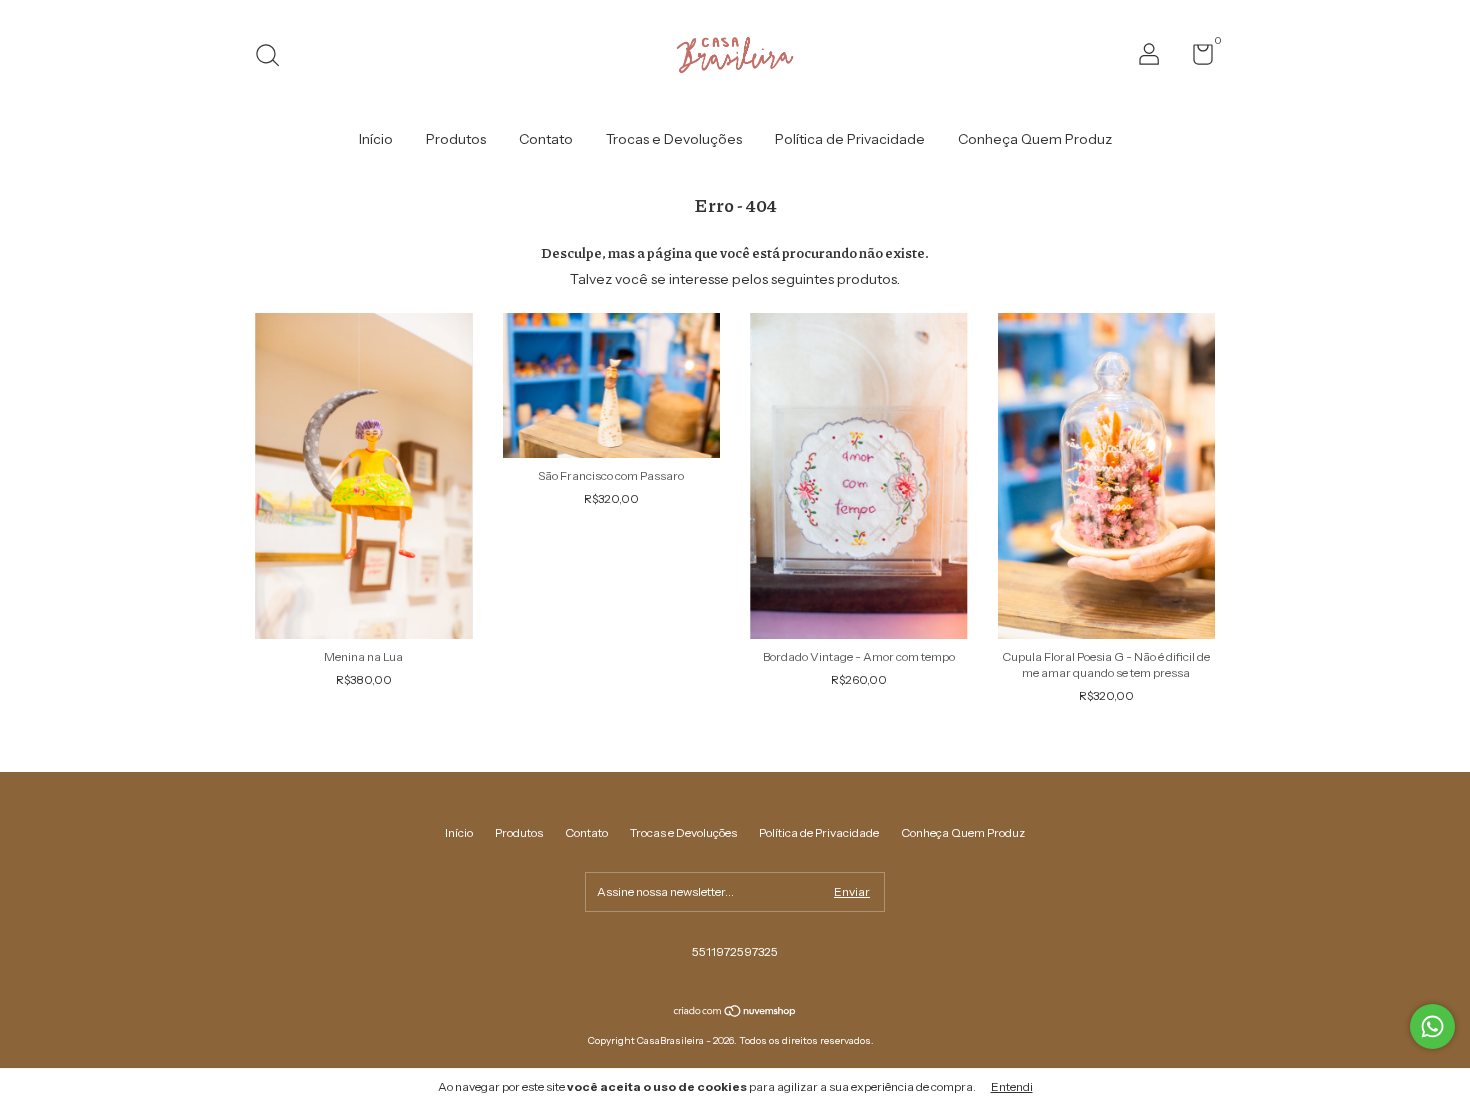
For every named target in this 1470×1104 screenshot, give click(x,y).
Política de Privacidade (850, 139)
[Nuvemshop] (735, 1013)
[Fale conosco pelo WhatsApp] (1432, 1026)
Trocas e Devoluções (674, 139)
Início (376, 139)
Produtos (456, 139)
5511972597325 (735, 951)
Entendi (1012, 1086)
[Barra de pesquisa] (274, 57)
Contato (546, 139)
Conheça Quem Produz (1035, 139)
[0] (1195, 58)
